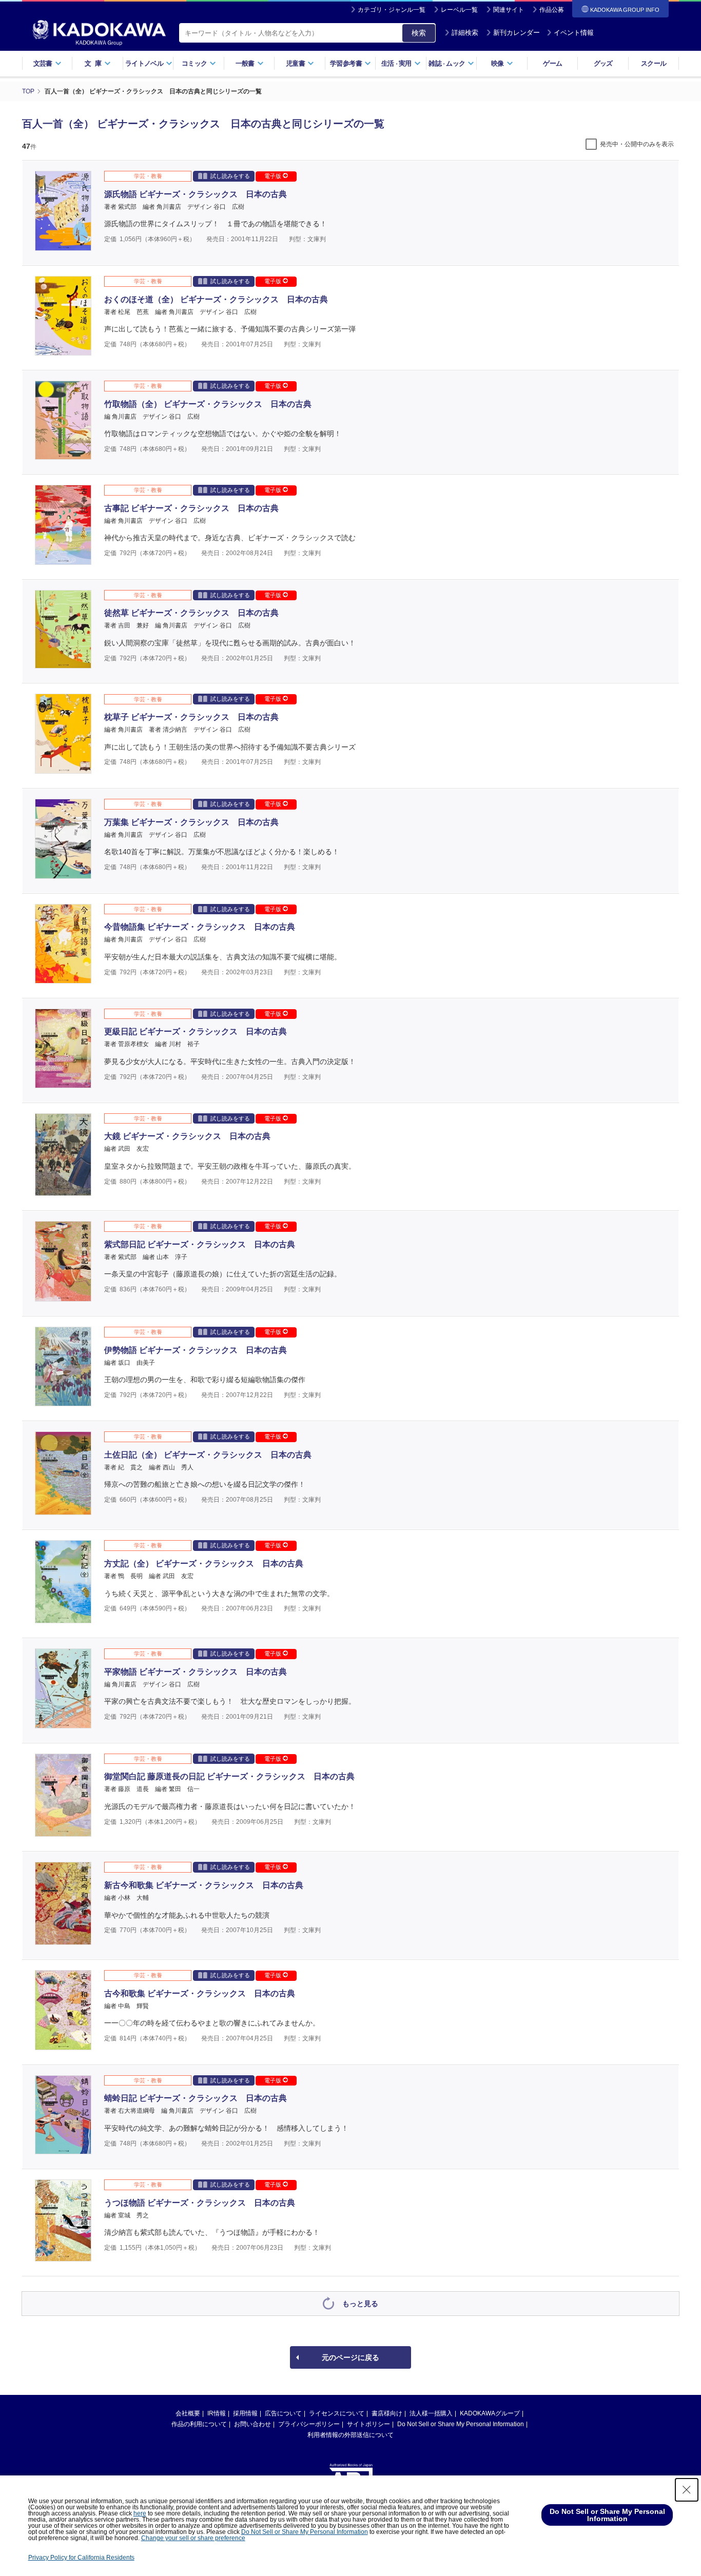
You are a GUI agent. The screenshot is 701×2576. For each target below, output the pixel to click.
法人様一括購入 (431, 2413)
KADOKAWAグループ (490, 2413)
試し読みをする (230, 176)
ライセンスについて (337, 2413)
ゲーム (552, 63)
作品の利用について (199, 2424)
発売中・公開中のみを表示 (637, 144)
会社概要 (188, 2413)
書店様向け (387, 2413)
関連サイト (509, 10)
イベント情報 (574, 33)
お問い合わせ (252, 2424)
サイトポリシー (368, 2424)
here (140, 2513)
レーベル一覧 (459, 10)
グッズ (603, 63)
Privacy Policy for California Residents (81, 2558)
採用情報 (245, 2413)
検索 (419, 33)
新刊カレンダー (517, 33)
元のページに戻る (350, 2357)
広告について (283, 2413)
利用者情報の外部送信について (350, 2435)
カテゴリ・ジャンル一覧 (392, 10)
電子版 (274, 176)
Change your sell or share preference (193, 2538)
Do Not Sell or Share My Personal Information (461, 2424)
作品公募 (552, 10)
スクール (654, 63)
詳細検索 (465, 33)
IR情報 (217, 2413)
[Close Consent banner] (687, 2490)
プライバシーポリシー (309, 2424)
